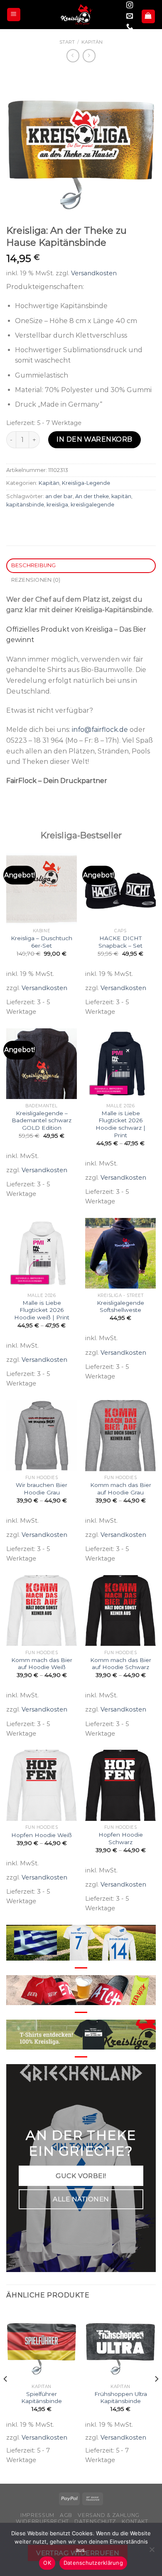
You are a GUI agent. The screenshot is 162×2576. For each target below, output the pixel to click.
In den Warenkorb (94, 439)
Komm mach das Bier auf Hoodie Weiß (42, 1664)
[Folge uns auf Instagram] (130, 5)
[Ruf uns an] (130, 27)
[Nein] (152, 2552)
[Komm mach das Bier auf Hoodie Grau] (120, 1435)
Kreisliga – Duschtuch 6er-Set (42, 942)
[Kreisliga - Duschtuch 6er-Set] (42, 889)
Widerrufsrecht (42, 2521)
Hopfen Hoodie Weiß (42, 1835)
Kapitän (92, 42)
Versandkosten (94, 273)
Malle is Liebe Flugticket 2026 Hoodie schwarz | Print (120, 1124)
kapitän (121, 496)
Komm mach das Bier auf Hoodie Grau (121, 1489)
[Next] (156, 2396)
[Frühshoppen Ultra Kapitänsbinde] (120, 2344)
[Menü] (14, 15)
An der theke (92, 496)
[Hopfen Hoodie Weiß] (42, 1785)
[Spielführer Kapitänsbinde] (42, 2344)
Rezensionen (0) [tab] (36, 580)
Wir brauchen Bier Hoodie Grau (42, 1489)
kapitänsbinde (25, 505)
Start (67, 42)
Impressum (37, 2515)
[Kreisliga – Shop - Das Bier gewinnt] (76, 15)
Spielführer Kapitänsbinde (42, 2398)
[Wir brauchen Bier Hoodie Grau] (42, 1435)
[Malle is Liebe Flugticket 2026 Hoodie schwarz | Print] (120, 1064)
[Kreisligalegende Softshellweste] (120, 1253)
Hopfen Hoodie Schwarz (121, 1838)
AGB (66, 2515)
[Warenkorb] (148, 16)
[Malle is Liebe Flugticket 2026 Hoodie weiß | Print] (42, 1253)
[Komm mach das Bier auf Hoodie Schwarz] (120, 1610)
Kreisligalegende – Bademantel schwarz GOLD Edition (42, 1120)
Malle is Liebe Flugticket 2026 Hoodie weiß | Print (42, 1310)
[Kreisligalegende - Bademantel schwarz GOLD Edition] (42, 1064)
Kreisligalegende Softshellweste (120, 1307)
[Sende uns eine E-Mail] (130, 16)
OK (47, 2563)
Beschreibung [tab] (34, 565)
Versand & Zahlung (108, 2515)
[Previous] (6, 2396)
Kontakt (135, 2521)
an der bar (59, 496)
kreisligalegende (92, 505)
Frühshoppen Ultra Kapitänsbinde (121, 2398)
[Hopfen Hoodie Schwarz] (120, 1785)
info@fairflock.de (100, 730)
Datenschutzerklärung (93, 2563)
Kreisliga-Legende (86, 483)
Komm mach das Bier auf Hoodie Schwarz (121, 1664)
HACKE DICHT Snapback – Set (120, 942)
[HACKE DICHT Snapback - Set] (120, 889)
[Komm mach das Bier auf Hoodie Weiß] (42, 1610)
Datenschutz (95, 2521)
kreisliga (57, 505)
